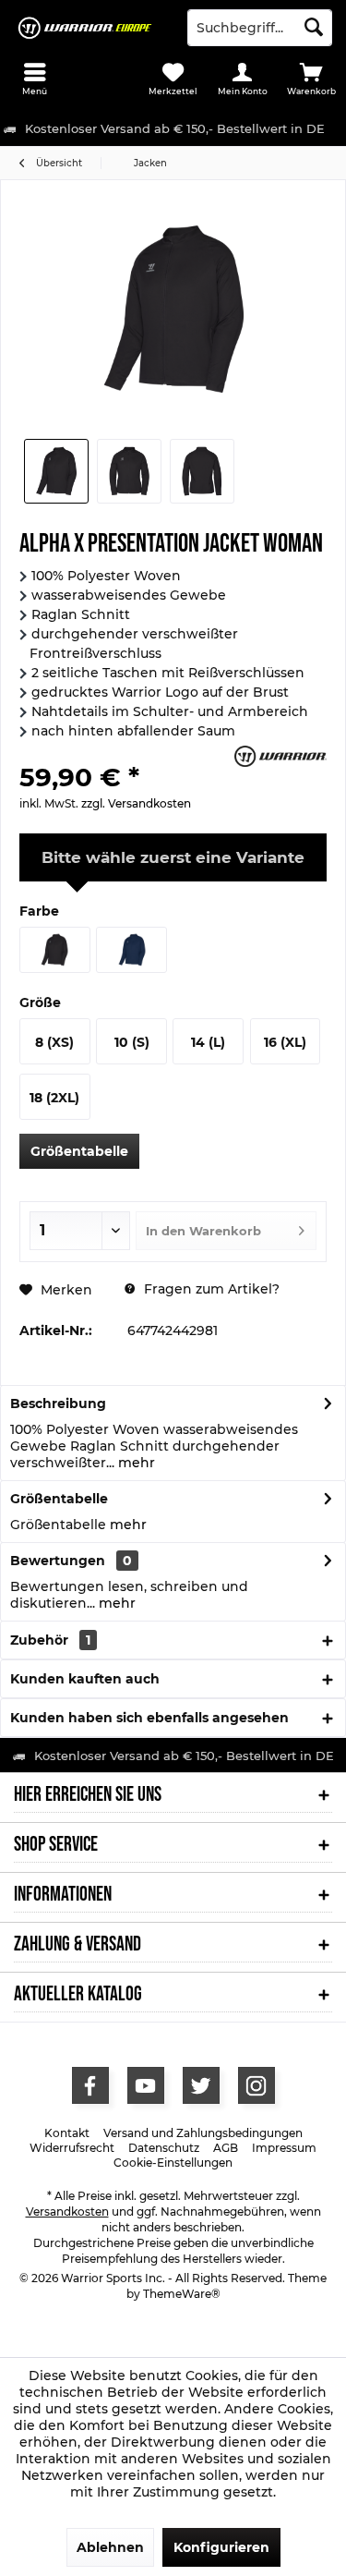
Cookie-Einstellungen (173, 2163)
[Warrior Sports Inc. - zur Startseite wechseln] (87, 28)
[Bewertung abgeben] (125, 753)
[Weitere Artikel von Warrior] (280, 756)
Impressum (284, 2148)
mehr (135, 1463)
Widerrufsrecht (72, 2148)
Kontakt (67, 2133)
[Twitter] (201, 2085)
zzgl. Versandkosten (136, 803)
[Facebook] (90, 2085)
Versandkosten (67, 2211)
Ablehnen (110, 2547)
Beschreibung (58, 1403)
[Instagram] (257, 2085)
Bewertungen (58, 1561)
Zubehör (50, 1640)
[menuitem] (35, 79)
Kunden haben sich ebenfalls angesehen (149, 1718)
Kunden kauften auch (85, 1679)
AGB (226, 2148)
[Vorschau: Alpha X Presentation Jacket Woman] (56, 471)
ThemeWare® (182, 2294)
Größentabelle (79, 1151)
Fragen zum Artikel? (210, 1289)
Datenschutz (164, 2148)
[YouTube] (146, 2085)
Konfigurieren (221, 2547)
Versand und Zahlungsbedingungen (203, 2133)
